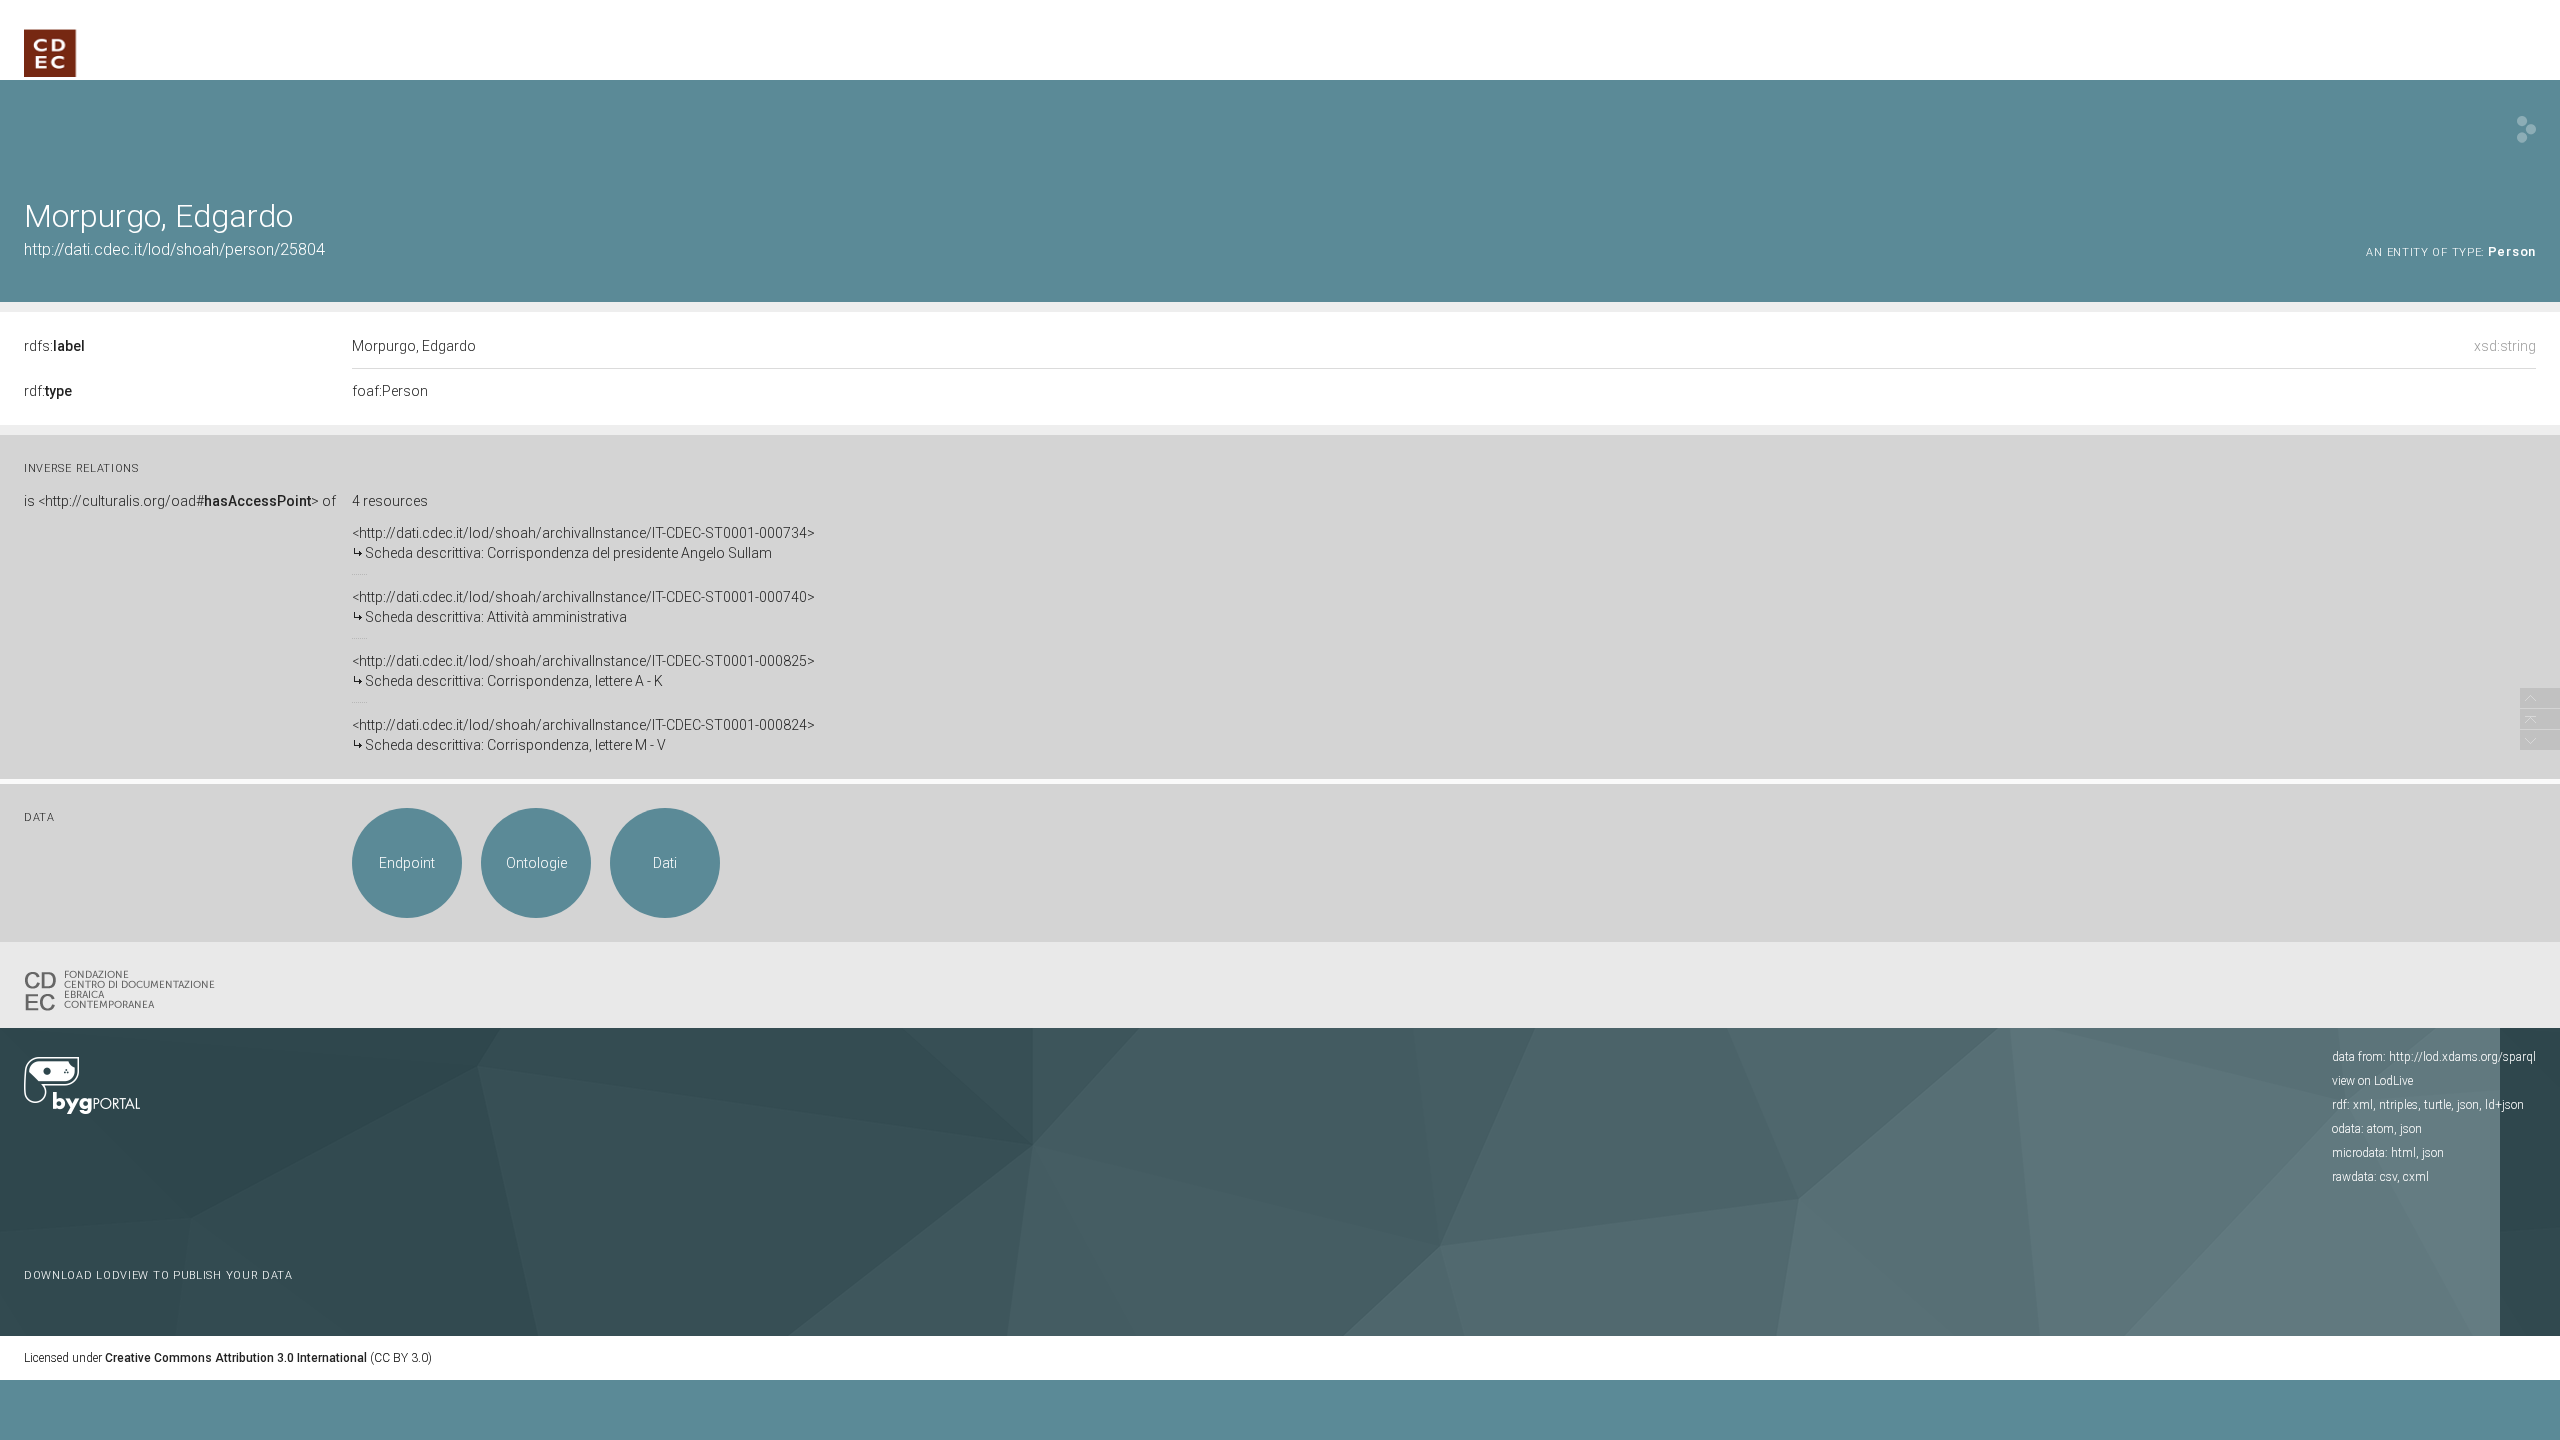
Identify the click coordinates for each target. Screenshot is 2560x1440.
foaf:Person (390, 391)
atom (2380, 1129)
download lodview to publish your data (158, 1275)
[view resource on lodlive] (2526, 129)
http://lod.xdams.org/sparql (2462, 1057)
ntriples (2398, 1105)
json (2468, 1105)
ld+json (2504, 1105)
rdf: (48, 391)
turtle (2437, 1105)
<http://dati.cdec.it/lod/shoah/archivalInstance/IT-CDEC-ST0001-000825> (583, 671)
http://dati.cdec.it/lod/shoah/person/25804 (174, 249)
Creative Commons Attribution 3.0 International (236, 1358)
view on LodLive (2372, 1081)
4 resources (390, 501)
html (2403, 1153)
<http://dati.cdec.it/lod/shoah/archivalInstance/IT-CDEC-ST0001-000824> (583, 735)
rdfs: (54, 346)
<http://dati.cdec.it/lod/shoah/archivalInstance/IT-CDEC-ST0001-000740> (583, 607)
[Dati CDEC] (124, 989)
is (180, 501)
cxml (2416, 1177)
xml (2363, 1105)
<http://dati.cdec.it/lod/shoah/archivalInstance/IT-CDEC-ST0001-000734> (583, 543)
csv (2388, 1177)
